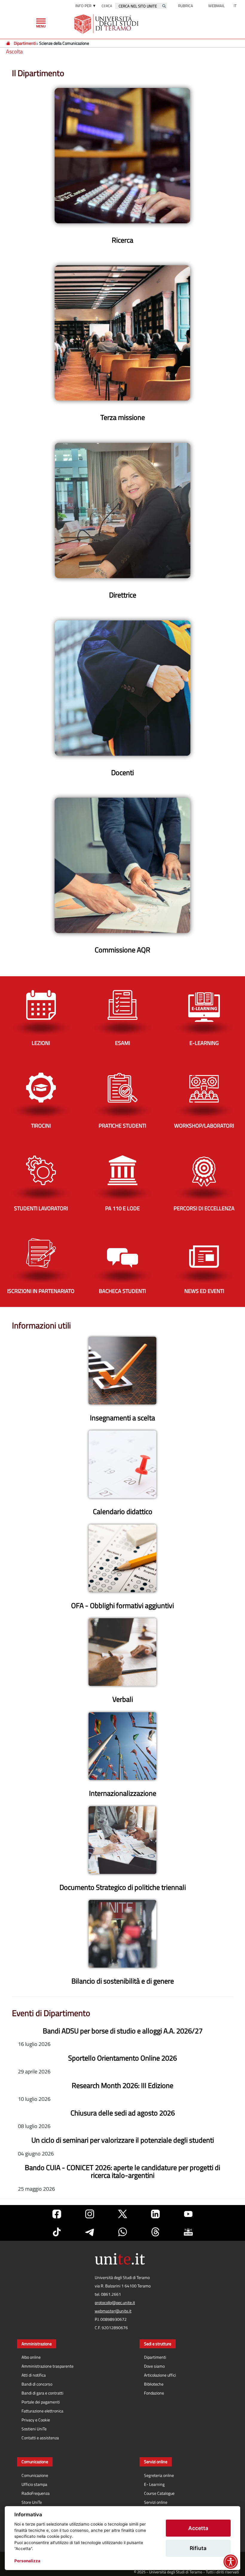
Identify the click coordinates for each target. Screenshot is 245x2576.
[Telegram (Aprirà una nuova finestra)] (90, 2232)
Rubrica (186, 6)
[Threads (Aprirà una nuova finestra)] (155, 2232)
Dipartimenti (25, 43)
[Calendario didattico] (122, 1464)
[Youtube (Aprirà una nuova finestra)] (188, 2214)
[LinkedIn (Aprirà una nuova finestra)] (155, 2214)
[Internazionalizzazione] (122, 1746)
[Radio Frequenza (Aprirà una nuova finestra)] (188, 2232)
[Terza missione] (122, 333)
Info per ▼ (86, 6)
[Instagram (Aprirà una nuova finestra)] (90, 2214)
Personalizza (27, 2561)
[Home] (9, 43)
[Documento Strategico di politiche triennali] (122, 1840)
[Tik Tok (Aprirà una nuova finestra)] (57, 2232)
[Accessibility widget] (231, 2562)
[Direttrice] (122, 510)
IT (235, 6)
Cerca (107, 6)
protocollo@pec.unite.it (115, 2303)
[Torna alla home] (107, 24)
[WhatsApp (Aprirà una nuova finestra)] (122, 2232)
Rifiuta (198, 2548)
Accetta (198, 2528)
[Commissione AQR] (122, 865)
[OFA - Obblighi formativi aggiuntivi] (122, 1558)
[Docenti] (122, 688)
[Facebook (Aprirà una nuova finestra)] (57, 2214)
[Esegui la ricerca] (164, 6)
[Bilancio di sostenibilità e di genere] (122, 1934)
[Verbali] (122, 1652)
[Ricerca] (122, 155)
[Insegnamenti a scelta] (122, 1371)
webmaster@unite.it (113, 2311)
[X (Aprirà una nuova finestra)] (122, 2214)
